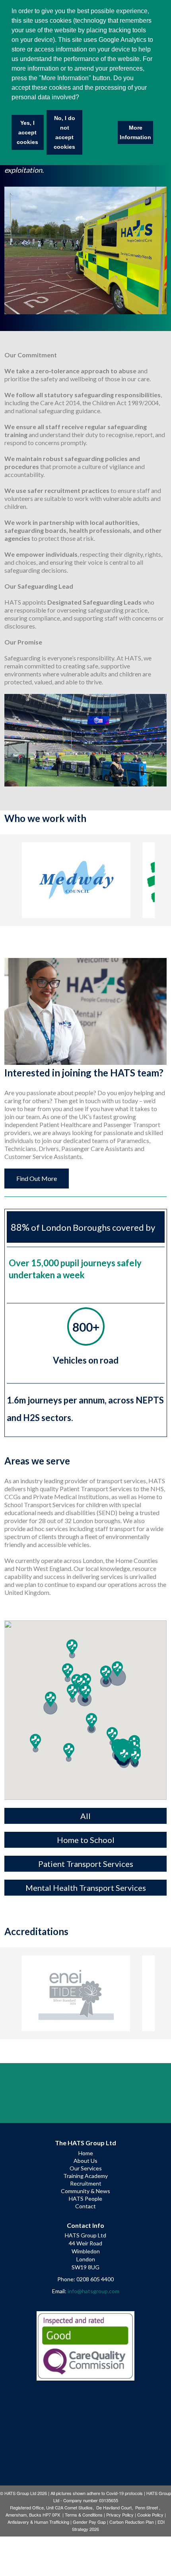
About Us (85, 2161)
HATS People (85, 2199)
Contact (85, 2206)
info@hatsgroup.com (93, 2291)
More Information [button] (135, 132)
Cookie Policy (150, 2515)
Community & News (85, 2191)
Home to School (86, 1840)
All (85, 1816)
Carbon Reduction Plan (132, 2522)
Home (86, 2153)
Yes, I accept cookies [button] (27, 132)
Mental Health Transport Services (86, 1888)
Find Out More (37, 1178)
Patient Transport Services (86, 1864)
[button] (35, 1742)
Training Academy (85, 2176)
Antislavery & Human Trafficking (38, 2522)
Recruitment (86, 2183)
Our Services (86, 2168)
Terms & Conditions (84, 2515)
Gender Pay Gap (89, 2522)
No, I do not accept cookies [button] (64, 132)
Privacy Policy (120, 2515)
